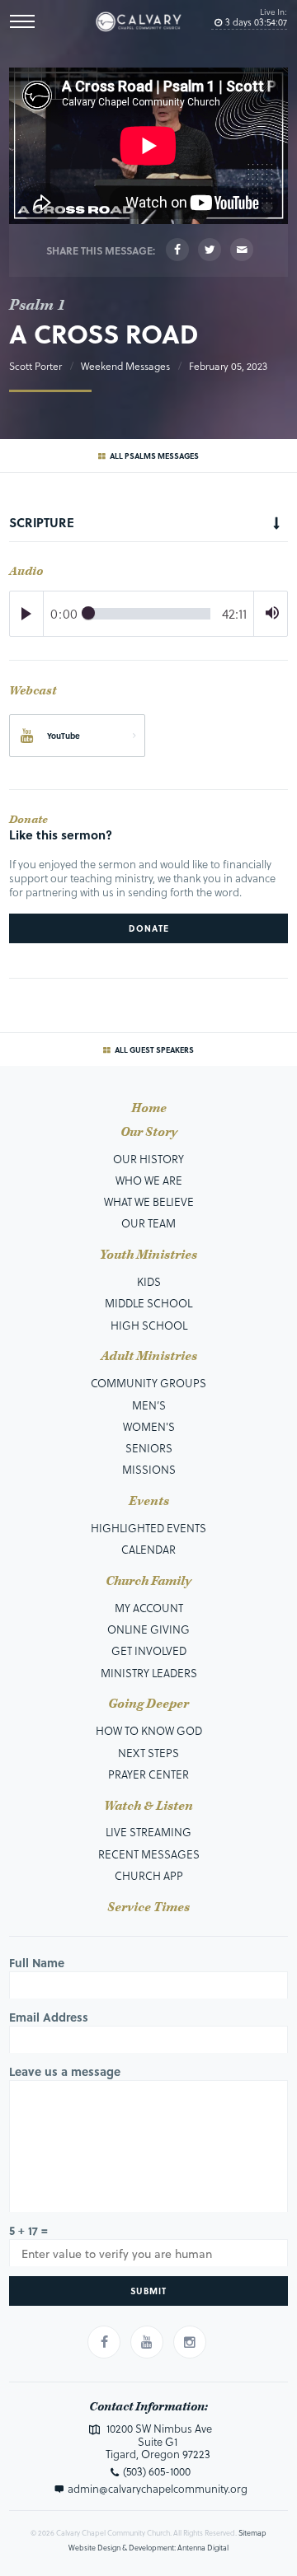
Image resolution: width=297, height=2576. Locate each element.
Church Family (148, 1582)
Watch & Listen (148, 1807)
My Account (149, 1608)
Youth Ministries (148, 1255)
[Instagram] (190, 2342)
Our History (148, 1159)
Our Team (148, 1223)
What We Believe (149, 1202)
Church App (149, 1875)
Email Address (49, 2017)
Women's (149, 1426)
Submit (148, 2291)
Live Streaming (148, 1832)
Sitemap (252, 2533)
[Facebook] (177, 250)
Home (149, 1109)
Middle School (148, 1303)
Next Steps (148, 1753)
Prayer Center (148, 1774)
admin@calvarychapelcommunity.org (158, 2489)
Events (149, 1502)
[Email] (242, 250)
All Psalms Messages (153, 456)
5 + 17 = (28, 2230)
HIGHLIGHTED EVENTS (148, 1528)
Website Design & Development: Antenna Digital (148, 2548)
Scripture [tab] (42, 522)
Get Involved (149, 1650)
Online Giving (148, 1629)
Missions (149, 1469)
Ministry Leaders (149, 1673)
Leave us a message (65, 2071)
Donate (149, 928)
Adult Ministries (149, 1357)
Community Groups (148, 1383)
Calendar (148, 1549)
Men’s (149, 1405)
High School (149, 1325)
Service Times (148, 1908)
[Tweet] (210, 250)
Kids (149, 1281)
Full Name (37, 1963)
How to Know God (149, 1730)
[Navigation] (22, 21)
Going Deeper (148, 1704)
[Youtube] (147, 2342)
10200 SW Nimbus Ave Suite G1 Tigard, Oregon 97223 (158, 2441)
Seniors (149, 1448)
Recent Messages (149, 1854)
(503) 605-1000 (157, 2471)
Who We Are (149, 1180)
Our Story (149, 1133)
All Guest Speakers (153, 1050)
